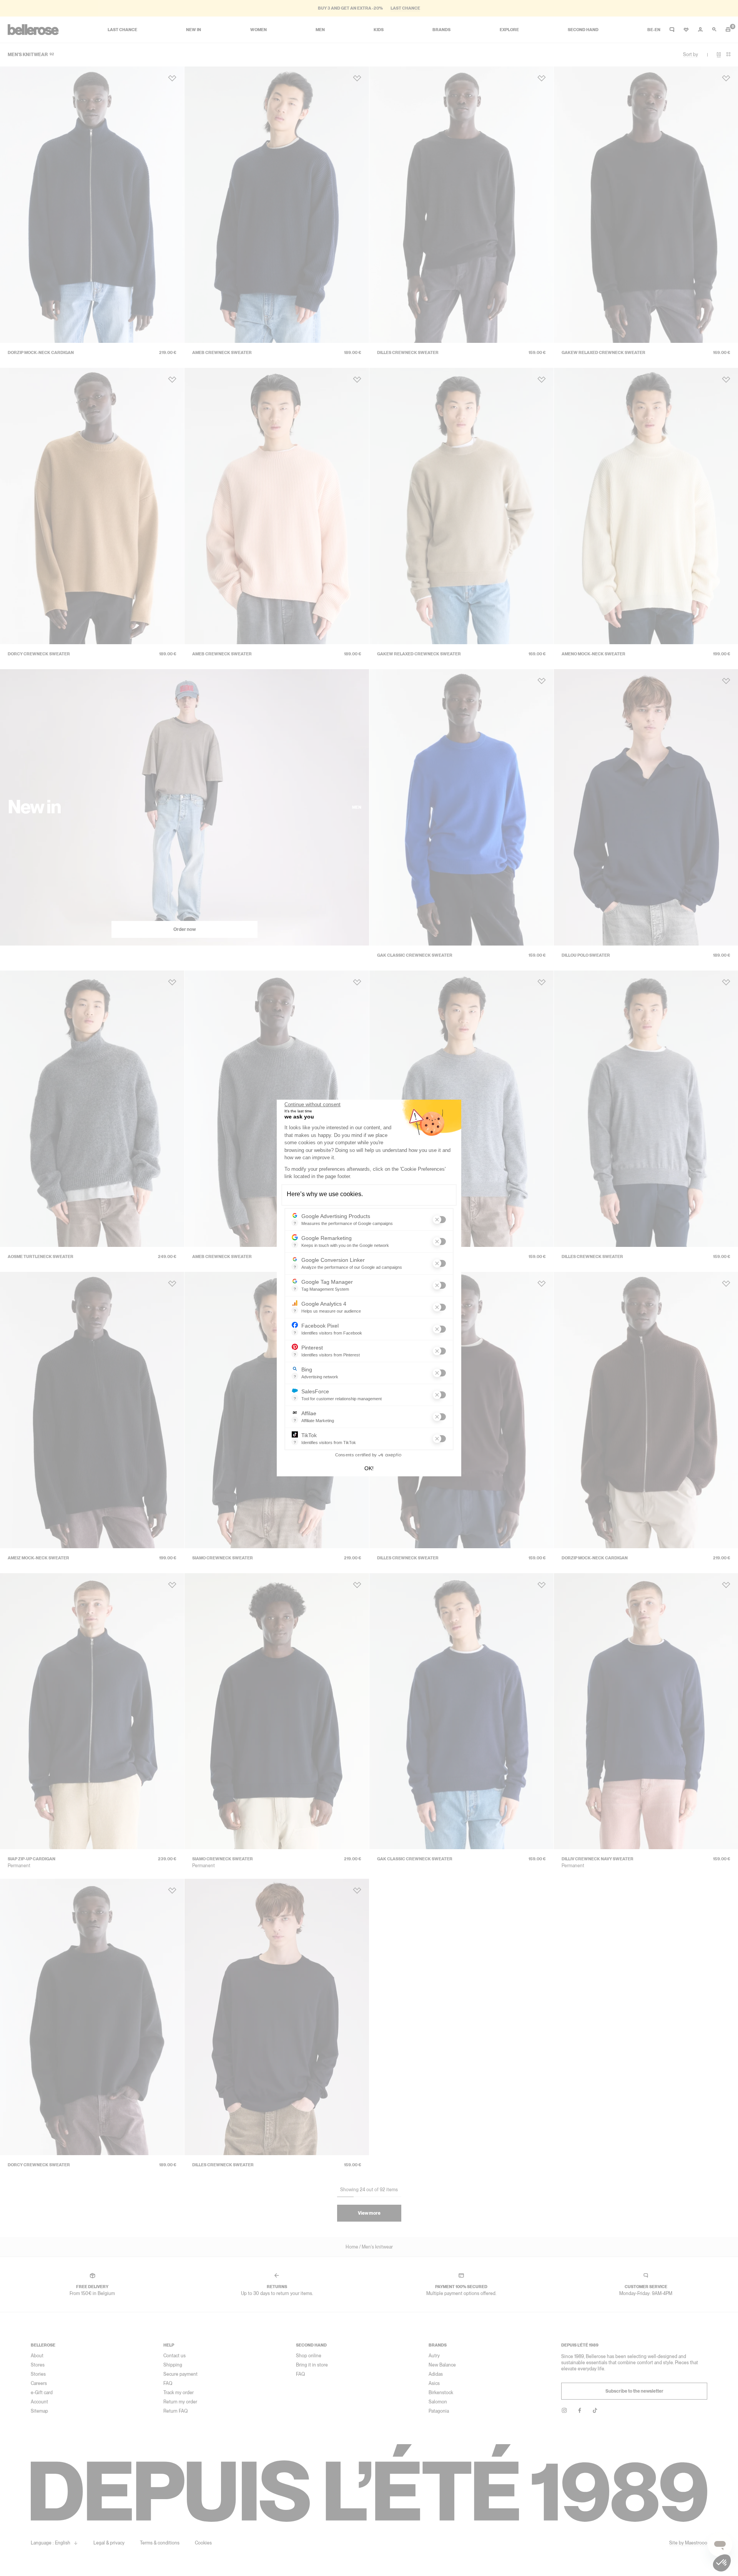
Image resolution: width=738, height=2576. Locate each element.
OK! (369, 1468)
